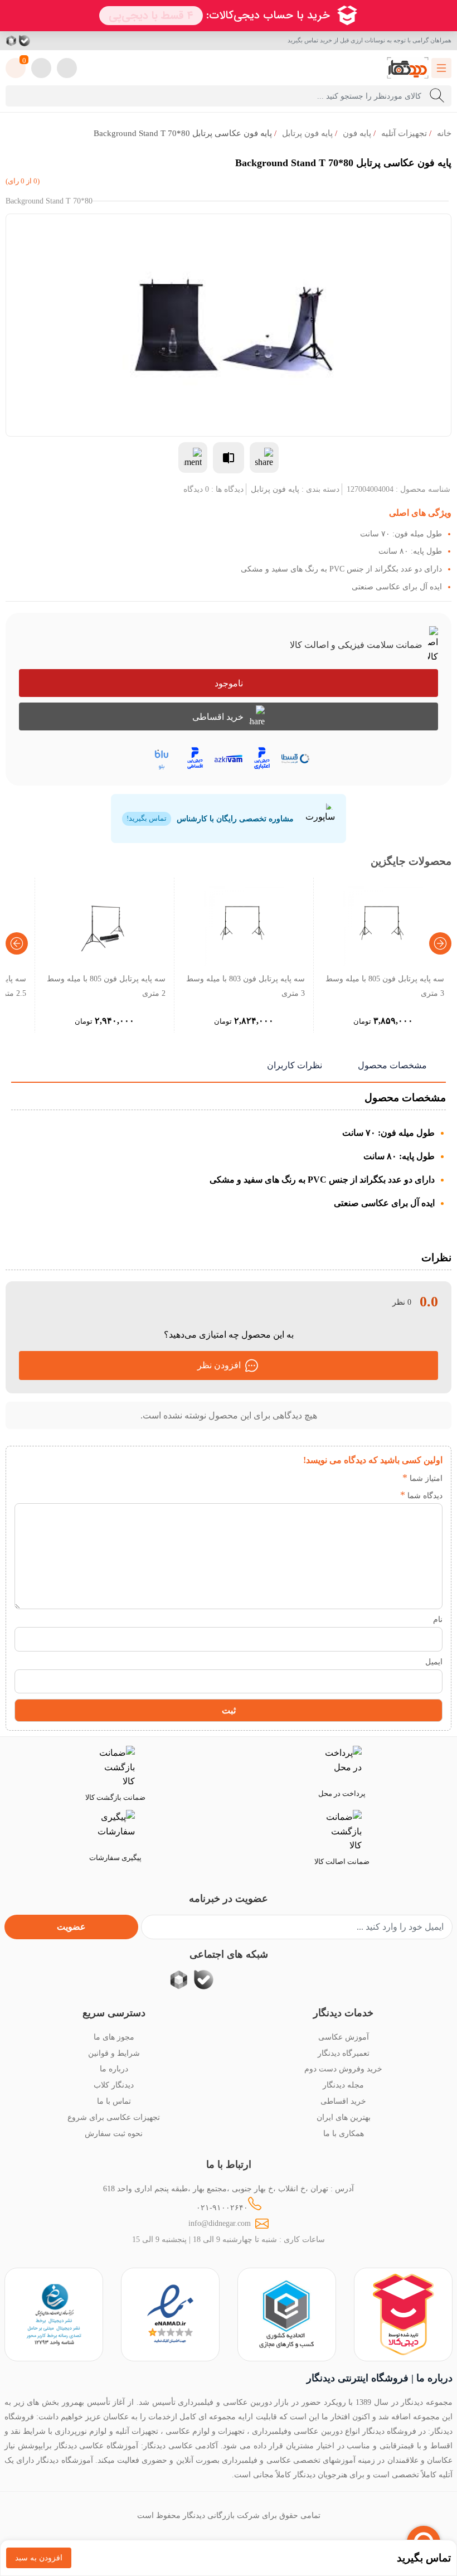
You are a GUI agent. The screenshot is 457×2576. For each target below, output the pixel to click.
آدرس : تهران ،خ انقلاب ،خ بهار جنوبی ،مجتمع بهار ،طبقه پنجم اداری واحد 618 (229, 2188)
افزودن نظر (219, 1365)
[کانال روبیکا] (12, 41)
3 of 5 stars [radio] (356, 1478)
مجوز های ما (114, 2037)
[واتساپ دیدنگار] (38, 41)
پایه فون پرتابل (307, 133)
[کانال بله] (25, 41)
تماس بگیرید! (147, 819)
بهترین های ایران (344, 2117)
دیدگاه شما (421, 1495)
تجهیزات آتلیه (404, 133)
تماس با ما (114, 2101)
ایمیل (434, 1662)
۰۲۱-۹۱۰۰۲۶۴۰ (222, 2207)
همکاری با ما (344, 2133)
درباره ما (114, 2069)
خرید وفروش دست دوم (343, 2069)
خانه (444, 133)
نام (438, 1619)
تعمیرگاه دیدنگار (344, 2053)
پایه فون (357, 133)
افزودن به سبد (39, 2558)
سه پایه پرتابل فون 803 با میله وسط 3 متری (245, 986)
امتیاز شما (422, 1478)
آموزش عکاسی (344, 2037)
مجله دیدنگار (343, 2085)
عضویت (71, 1927)
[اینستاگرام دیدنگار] (65, 41)
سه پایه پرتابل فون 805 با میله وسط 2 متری (106, 986)
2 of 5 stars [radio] (373, 1478)
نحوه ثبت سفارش (114, 2133)
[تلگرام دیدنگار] (51, 41)
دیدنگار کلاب (114, 2085)
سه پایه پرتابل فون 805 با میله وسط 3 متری (385, 986)
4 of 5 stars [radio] (340, 1478)
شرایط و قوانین (114, 2053)
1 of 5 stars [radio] (390, 1478)
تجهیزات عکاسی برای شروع (114, 2117)
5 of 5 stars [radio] (323, 1478)
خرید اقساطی (218, 717)
